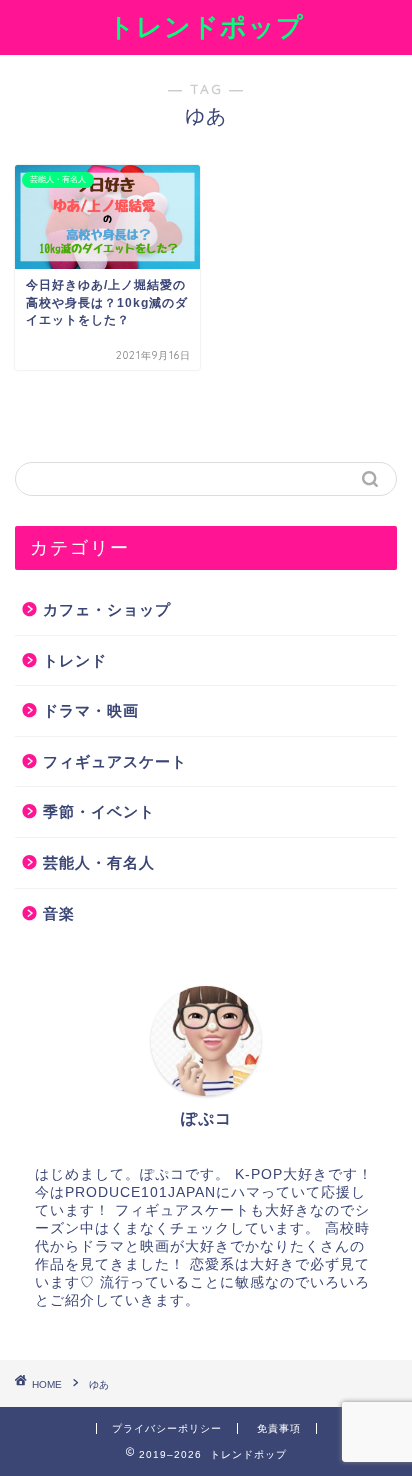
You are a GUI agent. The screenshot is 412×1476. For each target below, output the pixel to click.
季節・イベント (99, 811)
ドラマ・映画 (91, 710)
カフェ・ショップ (107, 609)
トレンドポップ (206, 26)
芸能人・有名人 (99, 862)
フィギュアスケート (115, 761)
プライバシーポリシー (167, 1428)
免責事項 (279, 1428)
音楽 (59, 913)
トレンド (75, 660)
